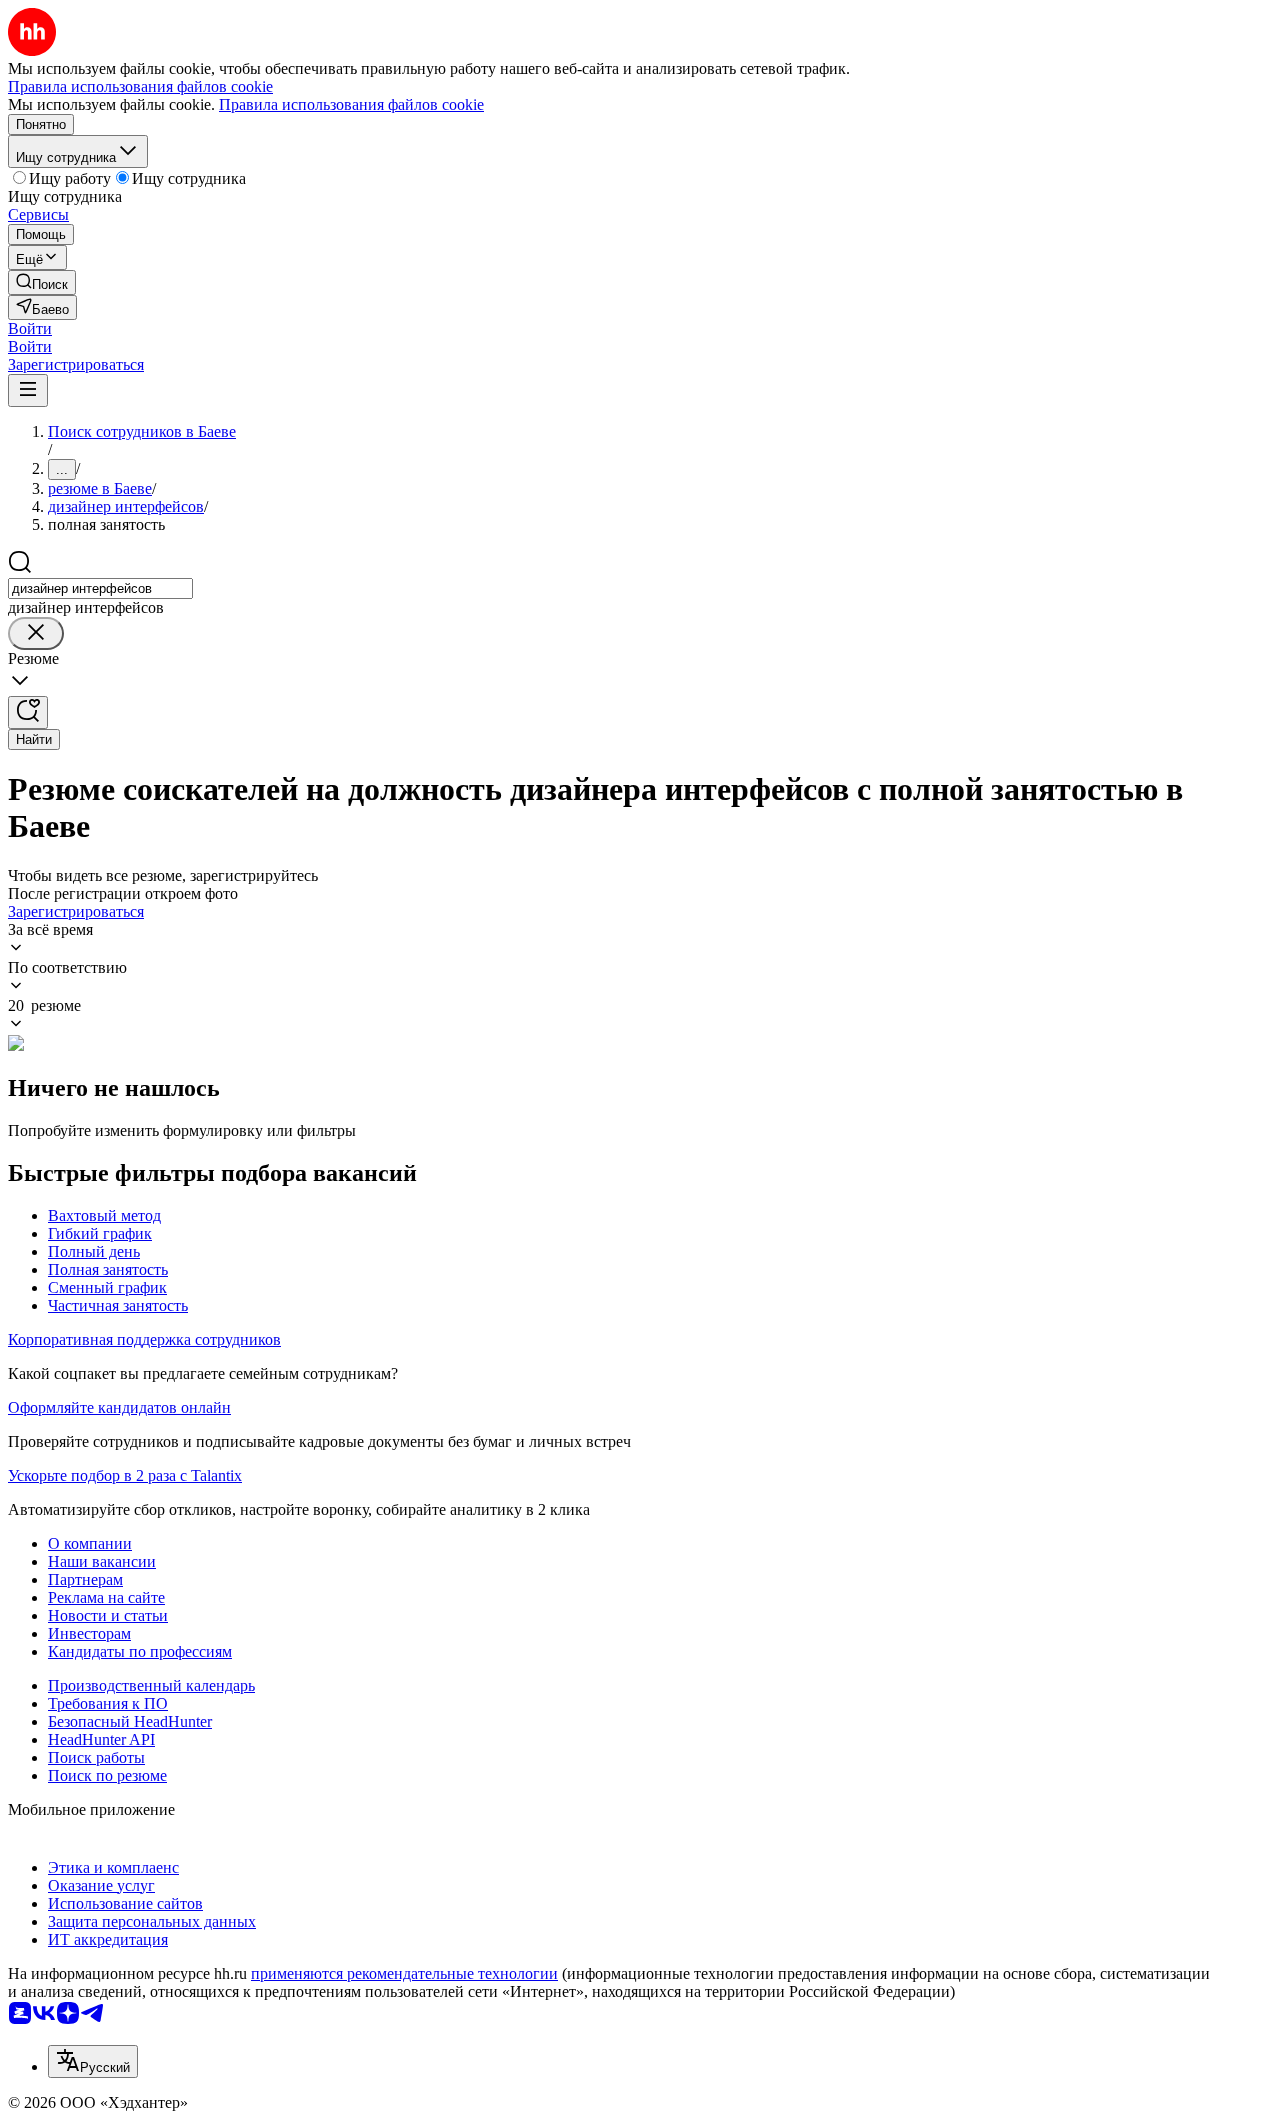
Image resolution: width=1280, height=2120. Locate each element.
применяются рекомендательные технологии (404, 1973)
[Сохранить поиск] (28, 712)
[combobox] (100, 588)
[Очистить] (36, 633)
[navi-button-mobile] (28, 390)
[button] (30, 328)
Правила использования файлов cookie (351, 104)
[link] (42, 282)
